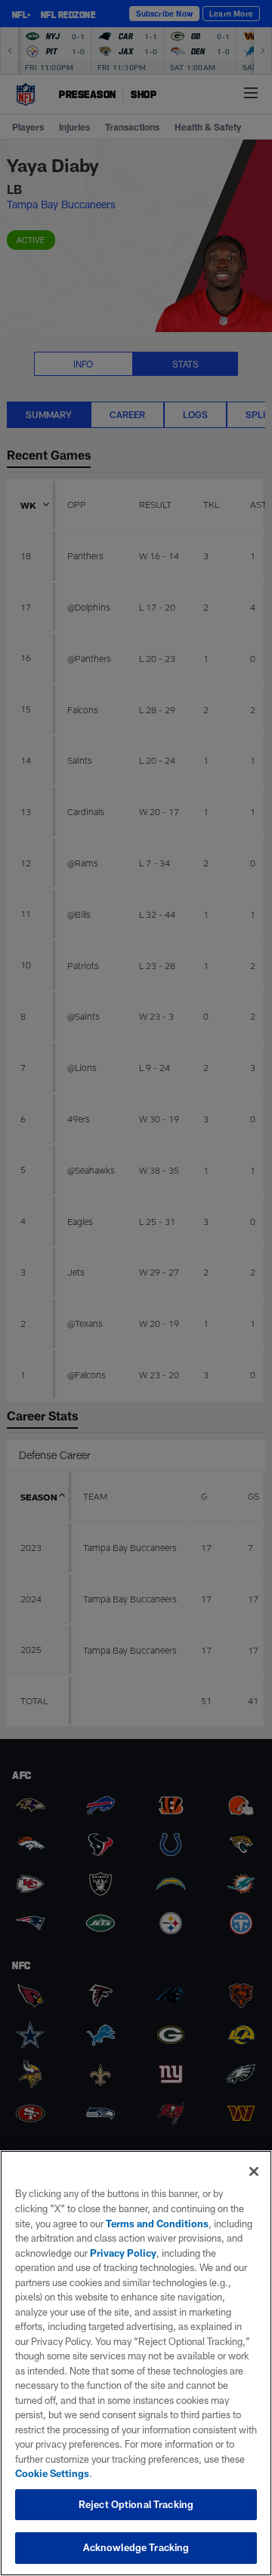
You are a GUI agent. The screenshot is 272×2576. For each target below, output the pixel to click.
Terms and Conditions (157, 2224)
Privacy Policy (123, 2253)
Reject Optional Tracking (136, 2504)
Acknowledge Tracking (136, 2547)
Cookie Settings (52, 2473)
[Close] (254, 2171)
